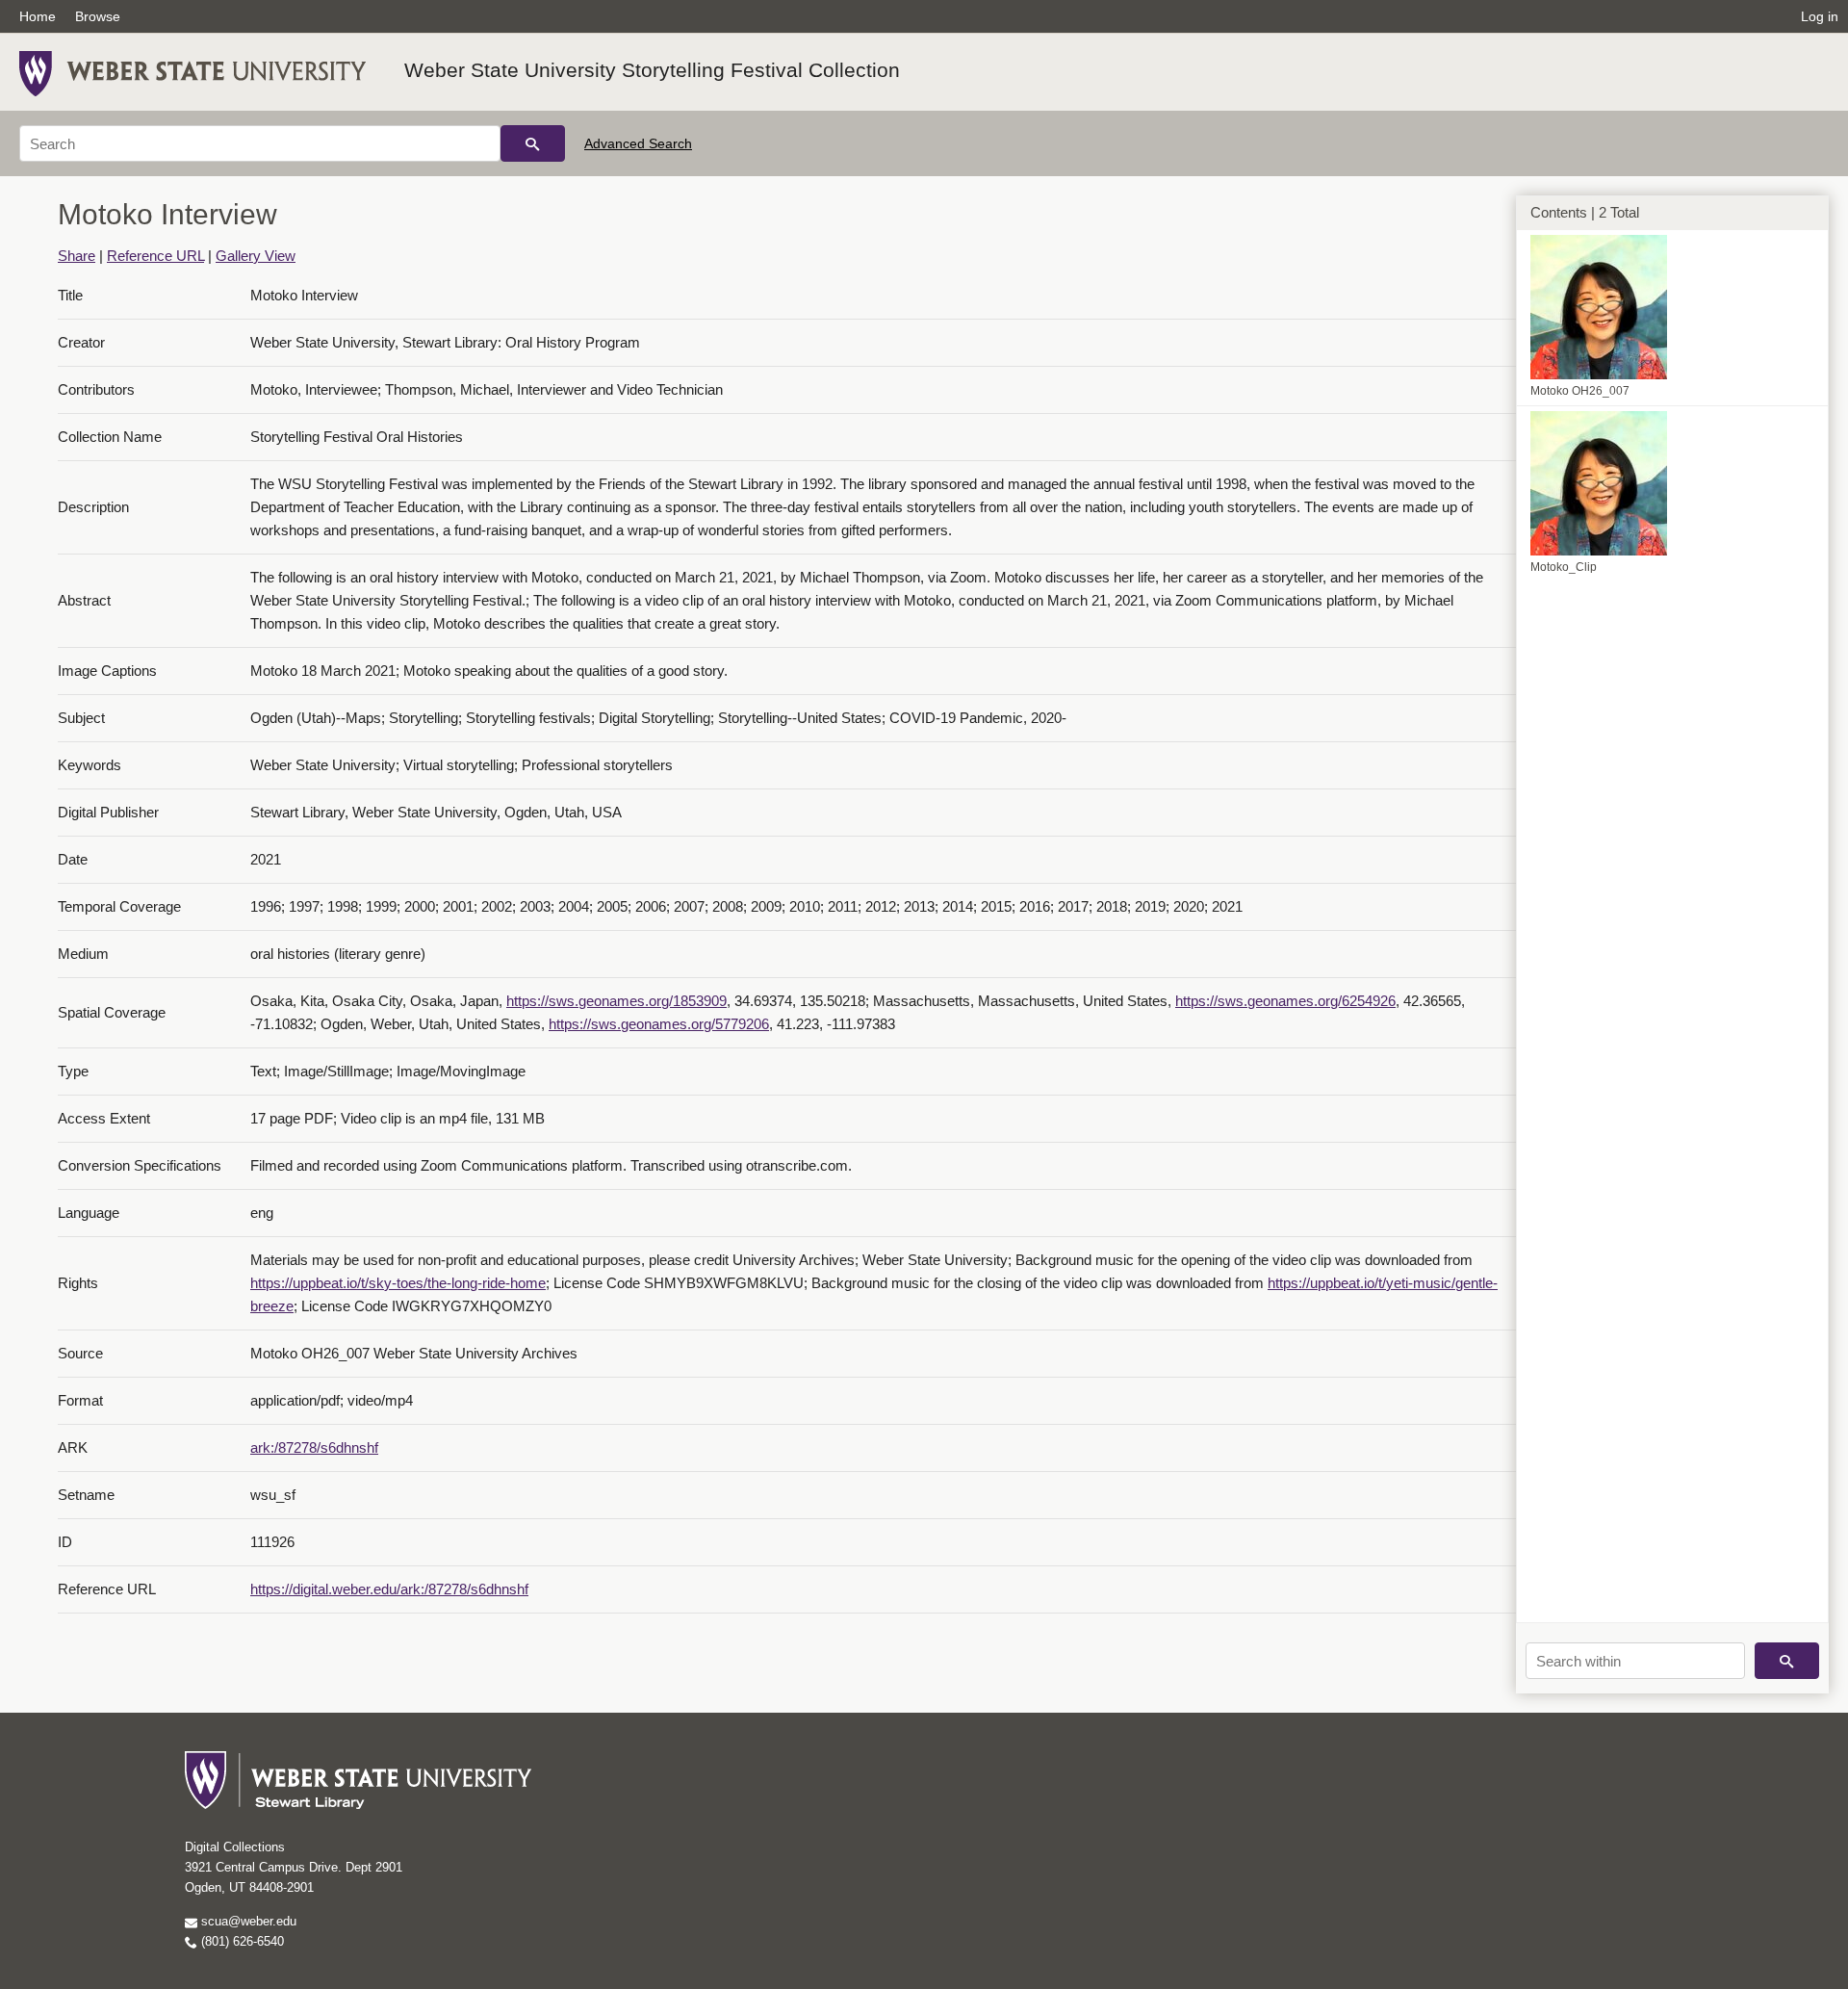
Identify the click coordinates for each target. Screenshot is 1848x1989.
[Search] (533, 143)
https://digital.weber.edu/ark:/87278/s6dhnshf (389, 1589)
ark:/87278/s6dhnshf (314, 1447)
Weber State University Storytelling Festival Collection (652, 70)
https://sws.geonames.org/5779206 (659, 1024)
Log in (1820, 16)
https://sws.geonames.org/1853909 (616, 1001)
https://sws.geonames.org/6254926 (1285, 1001)
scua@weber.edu (247, 1921)
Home (38, 16)
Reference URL (155, 256)
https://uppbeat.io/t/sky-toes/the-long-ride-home (398, 1283)
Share (77, 256)
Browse (98, 16)
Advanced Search (638, 143)
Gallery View (256, 256)
